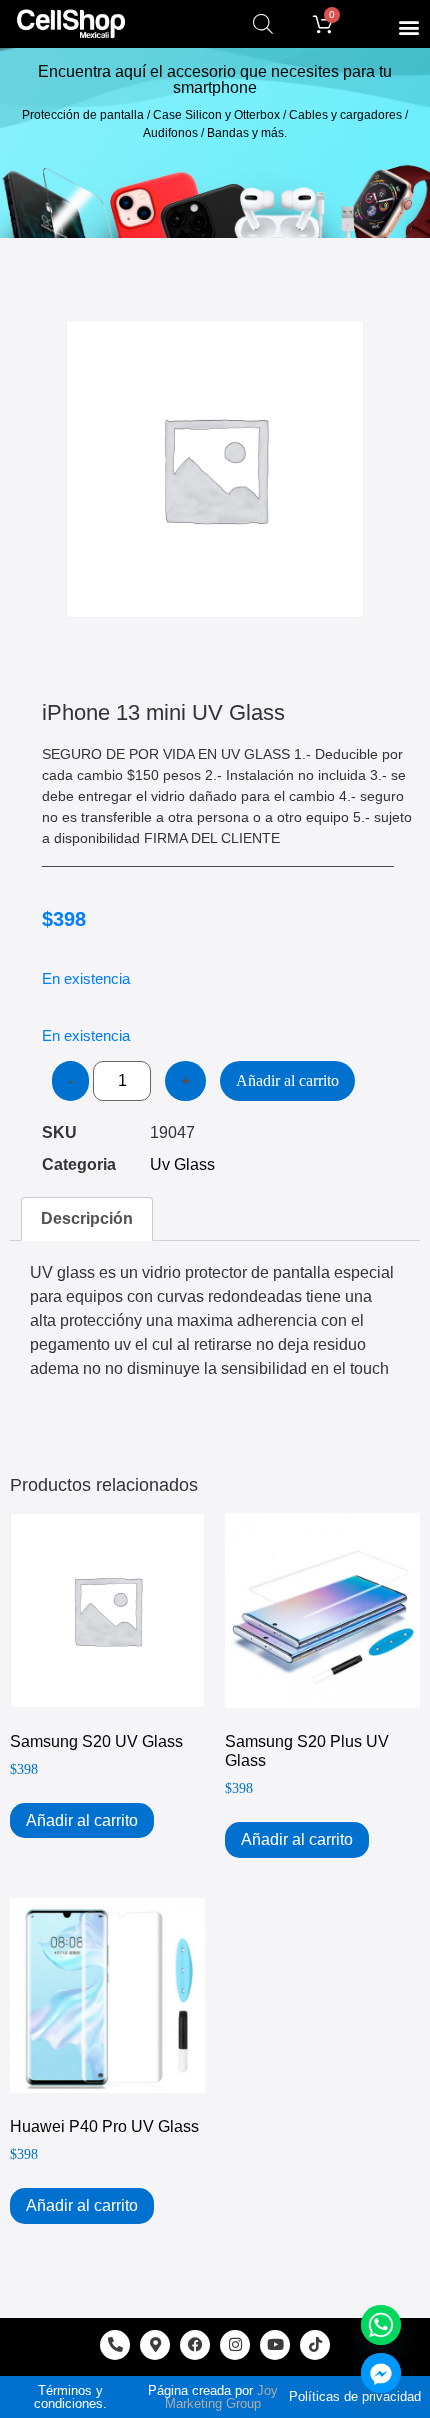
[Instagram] (235, 2345)
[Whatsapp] (381, 2325)
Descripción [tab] (87, 1218)
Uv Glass (182, 1164)
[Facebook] (195, 2345)
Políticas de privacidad (355, 2396)
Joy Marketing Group (221, 2397)
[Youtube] (275, 2345)
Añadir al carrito (287, 1080)
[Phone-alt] (115, 2345)
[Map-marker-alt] (155, 2345)
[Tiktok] (315, 2345)
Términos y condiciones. (70, 2397)
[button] (408, 26)
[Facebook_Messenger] (381, 2373)
